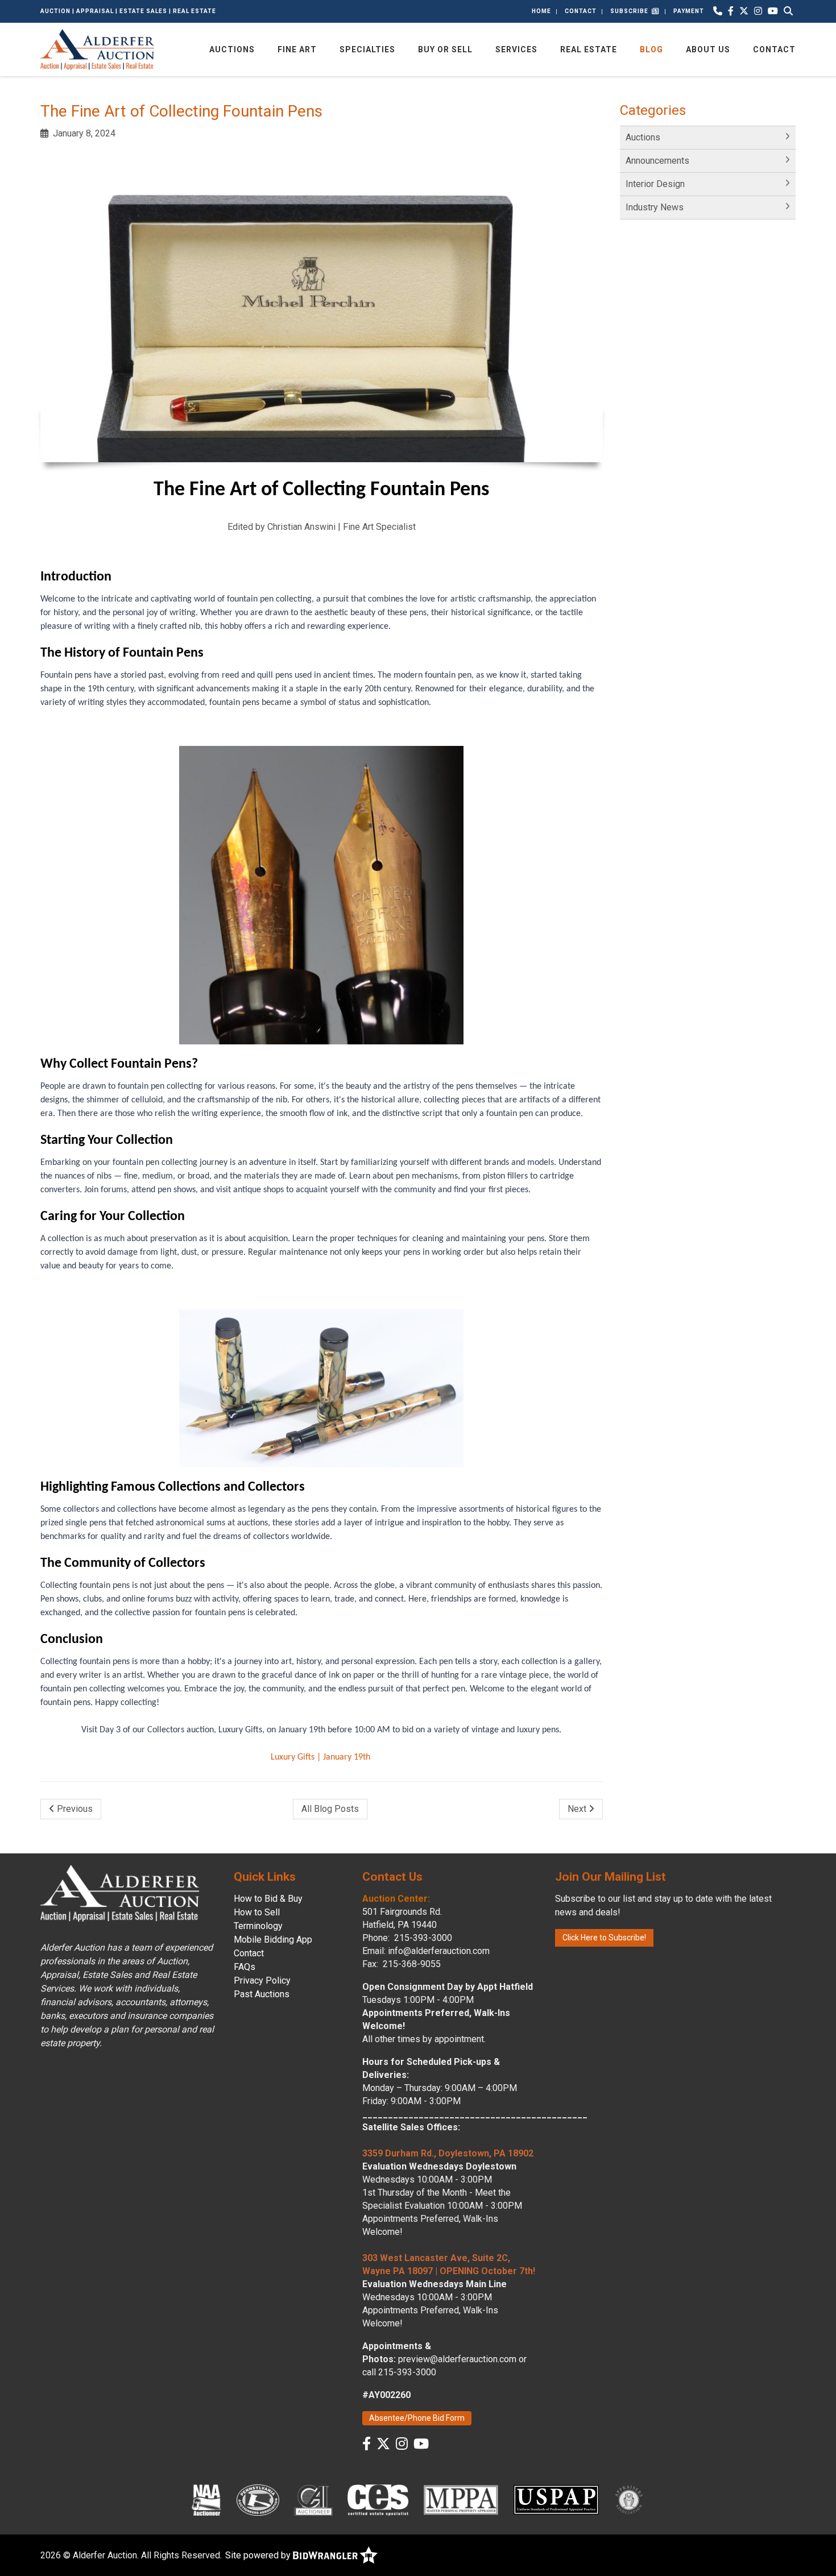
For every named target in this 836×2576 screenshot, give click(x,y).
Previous (74, 1809)
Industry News (655, 207)
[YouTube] (773, 11)
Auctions (232, 49)
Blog (651, 49)
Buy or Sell (445, 49)
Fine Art (297, 49)
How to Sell (257, 1912)
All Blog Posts (330, 1809)
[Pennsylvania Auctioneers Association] (258, 2499)
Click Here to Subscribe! (604, 1938)
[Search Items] (788, 11)
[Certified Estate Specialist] (378, 2499)
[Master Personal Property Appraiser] (461, 2499)
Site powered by (259, 2555)
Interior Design (655, 184)
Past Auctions (262, 1994)
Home (541, 11)
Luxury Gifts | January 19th (322, 1757)
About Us (708, 49)
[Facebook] (731, 11)
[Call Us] (718, 11)
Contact (581, 11)
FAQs (245, 1967)
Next (578, 1809)
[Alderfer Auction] (97, 49)
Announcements (657, 161)
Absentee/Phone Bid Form (417, 2418)
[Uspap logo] (556, 2499)
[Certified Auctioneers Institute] (314, 2499)
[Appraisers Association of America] (630, 2499)
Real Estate (589, 49)
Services (516, 49)
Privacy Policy (262, 1980)
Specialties (367, 49)
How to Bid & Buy (268, 1899)
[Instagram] (758, 11)
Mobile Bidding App (273, 1940)
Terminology (258, 1926)
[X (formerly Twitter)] (744, 11)
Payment (689, 11)
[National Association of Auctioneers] (206, 2499)
